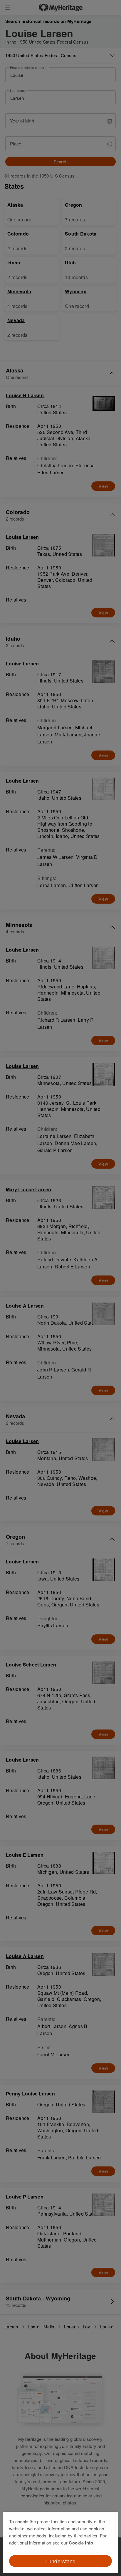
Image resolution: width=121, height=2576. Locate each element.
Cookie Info (81, 2543)
